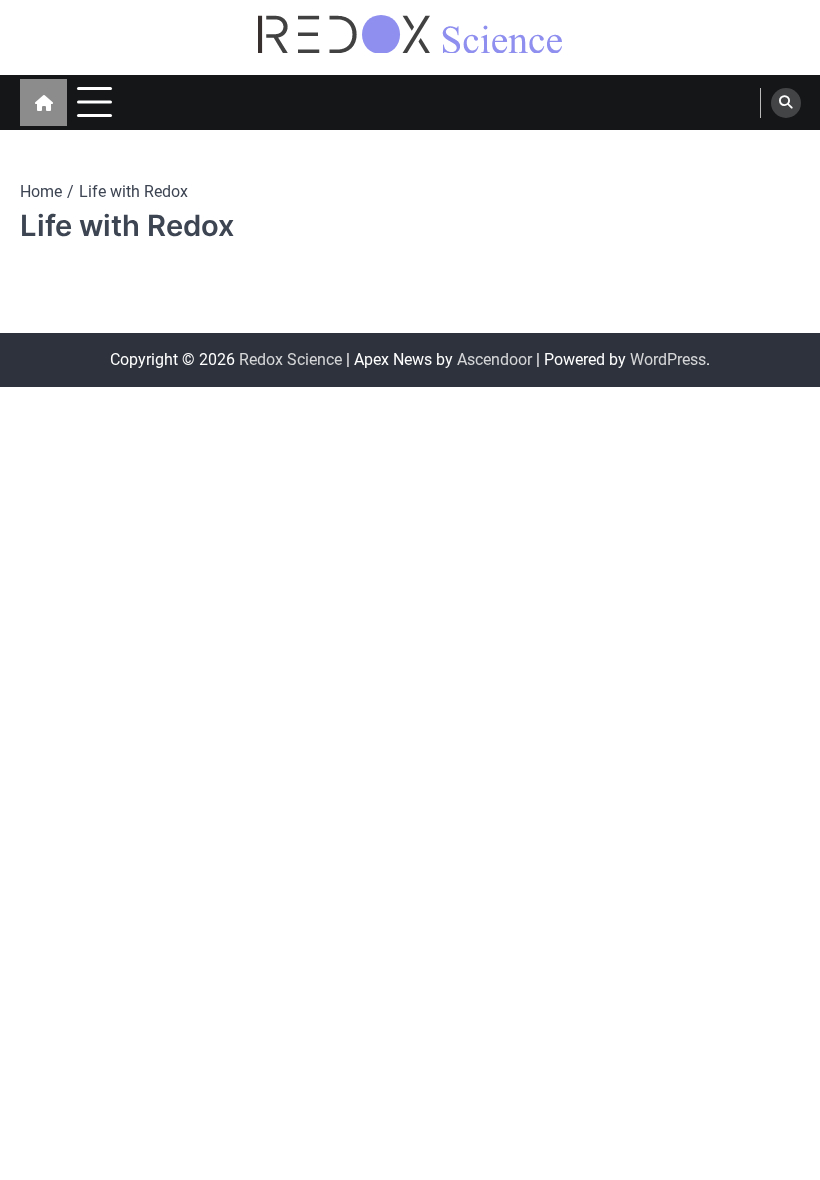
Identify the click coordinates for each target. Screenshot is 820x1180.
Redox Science (290, 359)
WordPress (668, 359)
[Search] (786, 103)
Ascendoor (494, 359)
